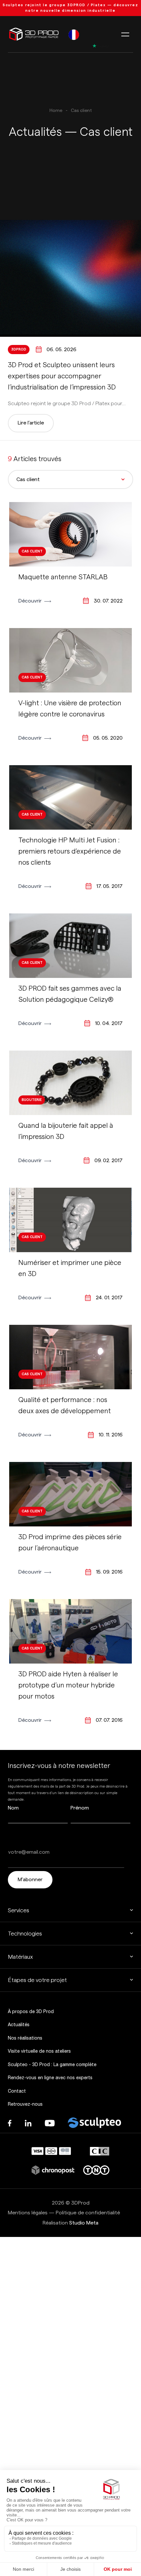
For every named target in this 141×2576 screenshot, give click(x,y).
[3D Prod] (34, 34)
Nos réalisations (25, 2038)
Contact (17, 2091)
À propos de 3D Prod (31, 2011)
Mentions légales (28, 2213)
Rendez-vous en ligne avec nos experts (50, 2078)
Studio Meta (84, 2223)
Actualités (19, 2025)
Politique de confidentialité (88, 2213)
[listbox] (74, 34)
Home (56, 111)
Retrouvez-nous (25, 2104)
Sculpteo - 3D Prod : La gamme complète (52, 2064)
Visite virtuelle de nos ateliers (39, 2051)
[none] (74, 34)
